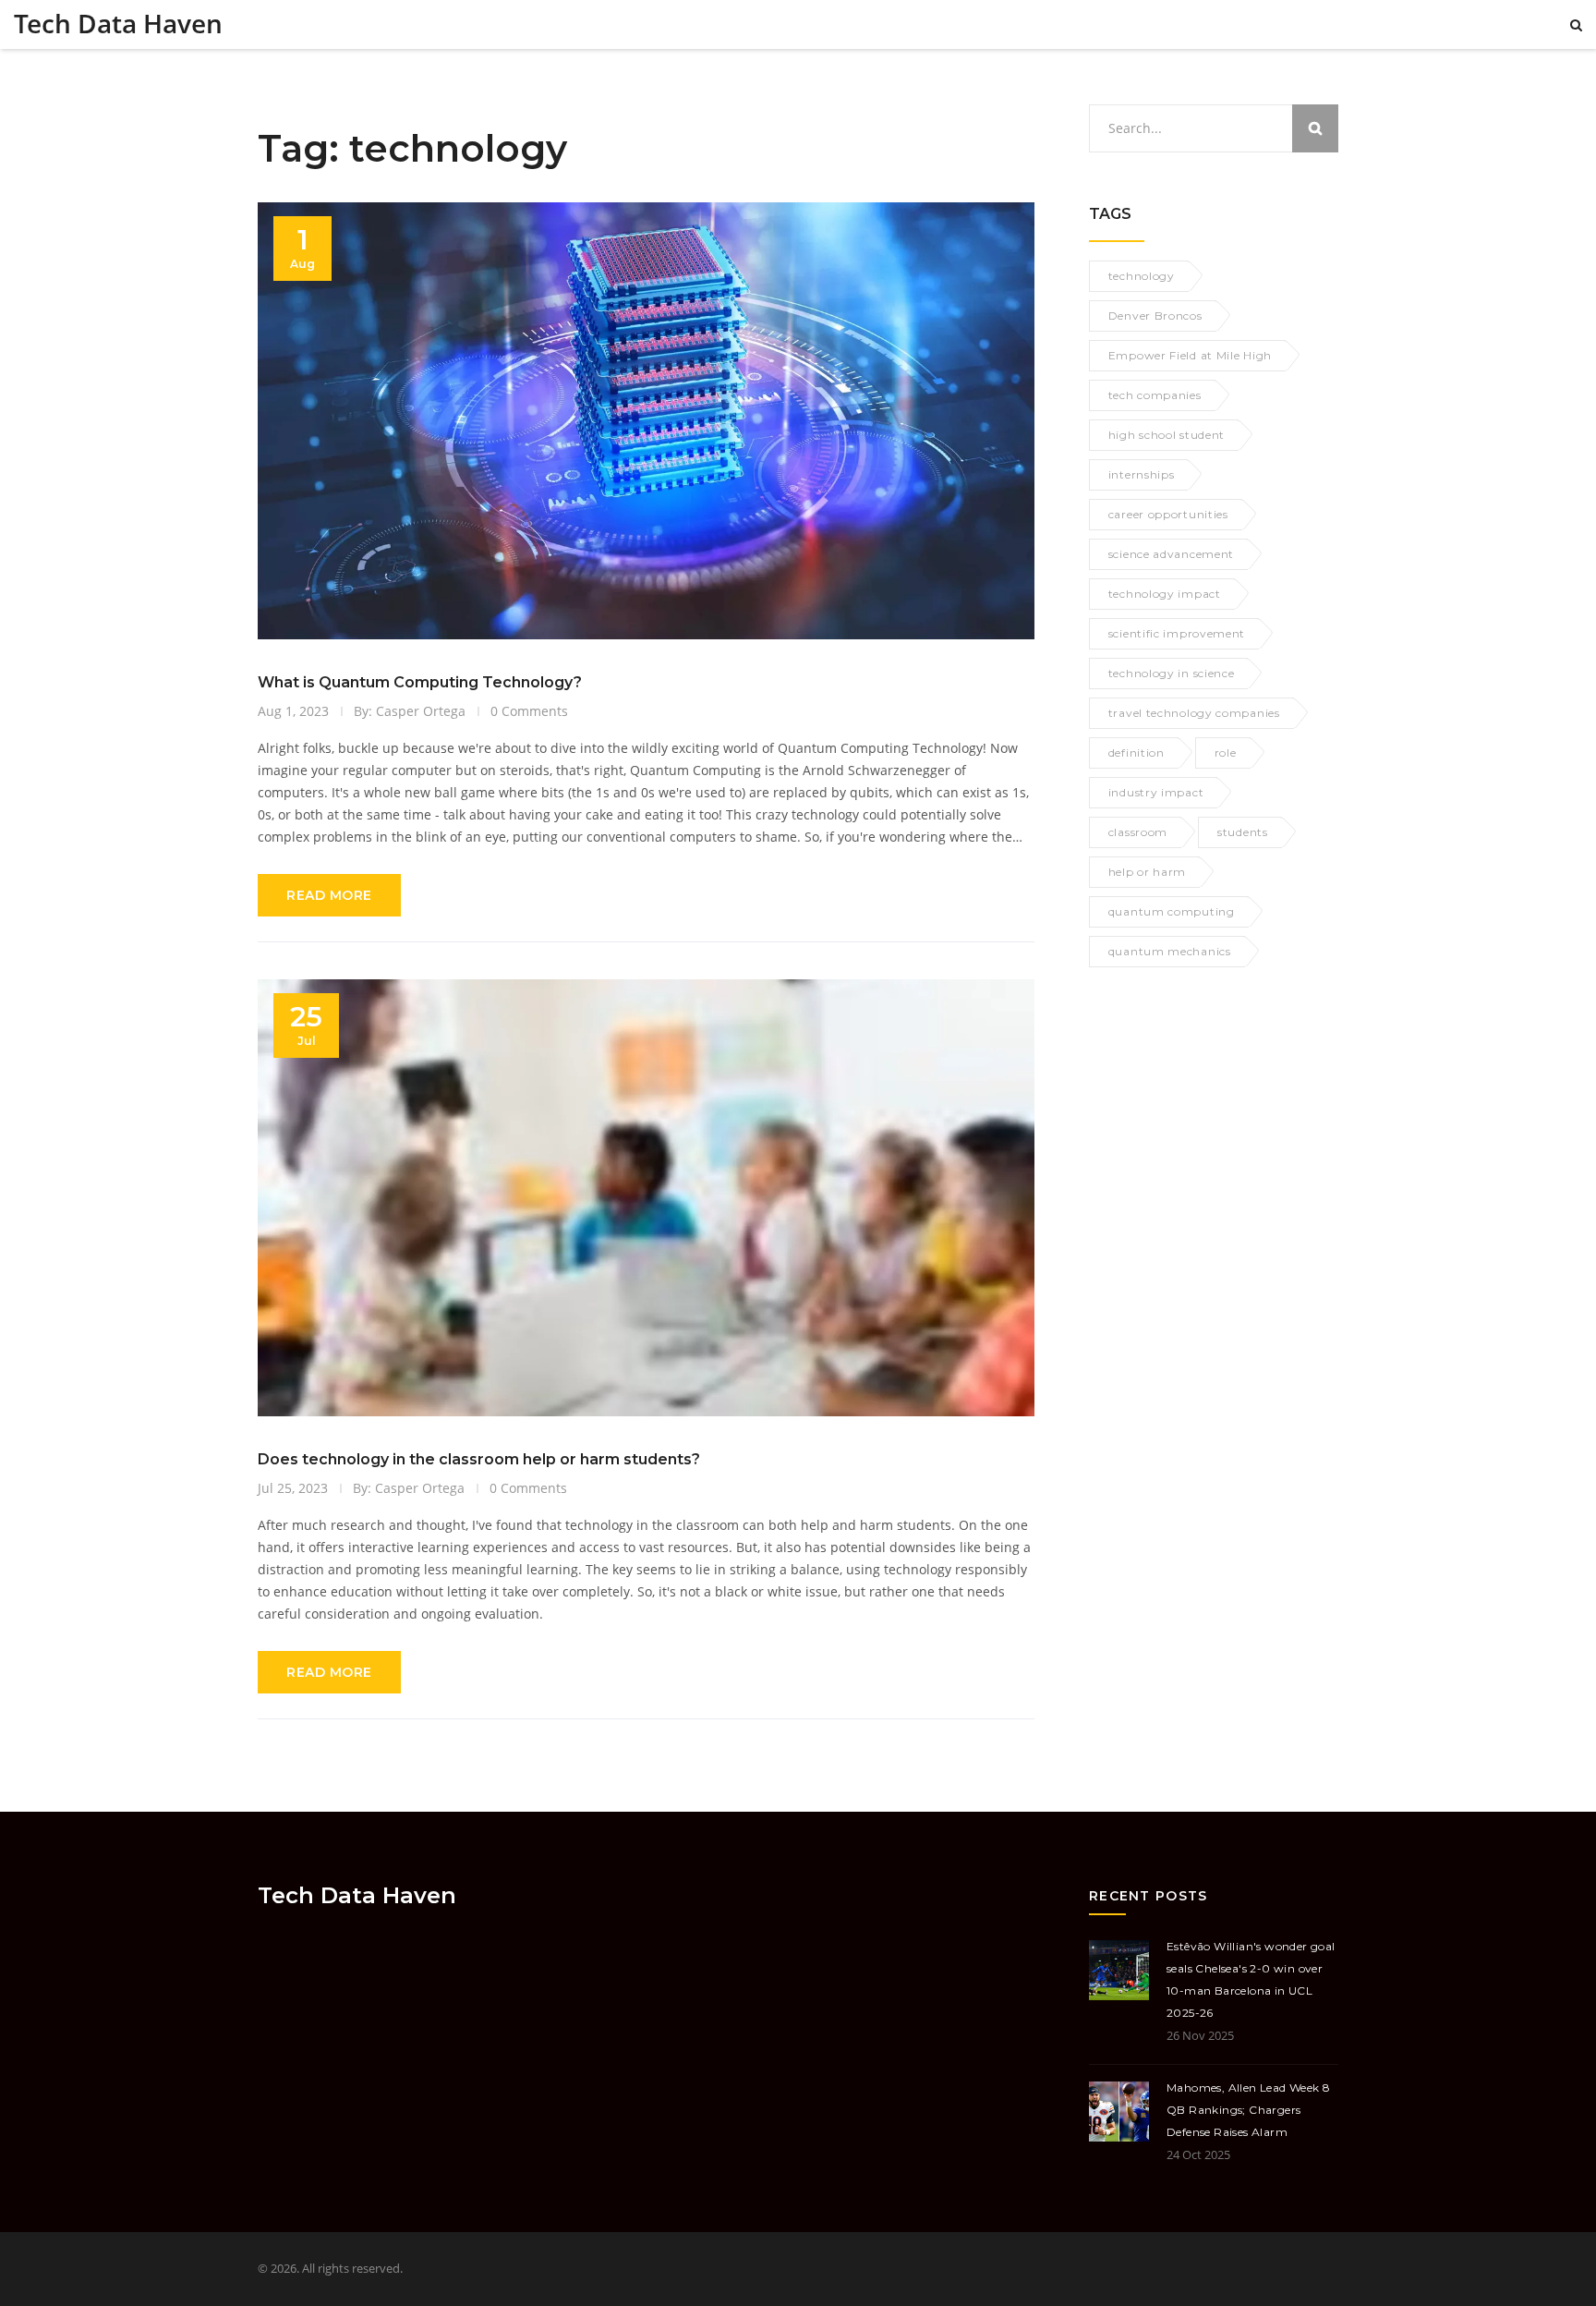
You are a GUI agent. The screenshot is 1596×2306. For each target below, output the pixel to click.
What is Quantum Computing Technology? (420, 682)
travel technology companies (1194, 713)
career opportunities (1168, 514)
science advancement (1171, 554)
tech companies (1155, 395)
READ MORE (329, 895)
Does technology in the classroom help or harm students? (479, 1459)
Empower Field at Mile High (1190, 355)
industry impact (1156, 792)
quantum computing (1172, 911)
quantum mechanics (1170, 951)
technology (1142, 276)
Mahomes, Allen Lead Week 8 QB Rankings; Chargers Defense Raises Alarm (1248, 2110)
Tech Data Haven (118, 24)
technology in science (1172, 673)
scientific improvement (1177, 633)
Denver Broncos (1155, 316)
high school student (1167, 435)
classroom (1138, 832)
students (1243, 832)
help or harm (1147, 872)
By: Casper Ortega (410, 711)
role (1226, 752)
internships (1142, 474)
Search (1315, 128)
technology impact (1165, 594)
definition (1137, 752)
